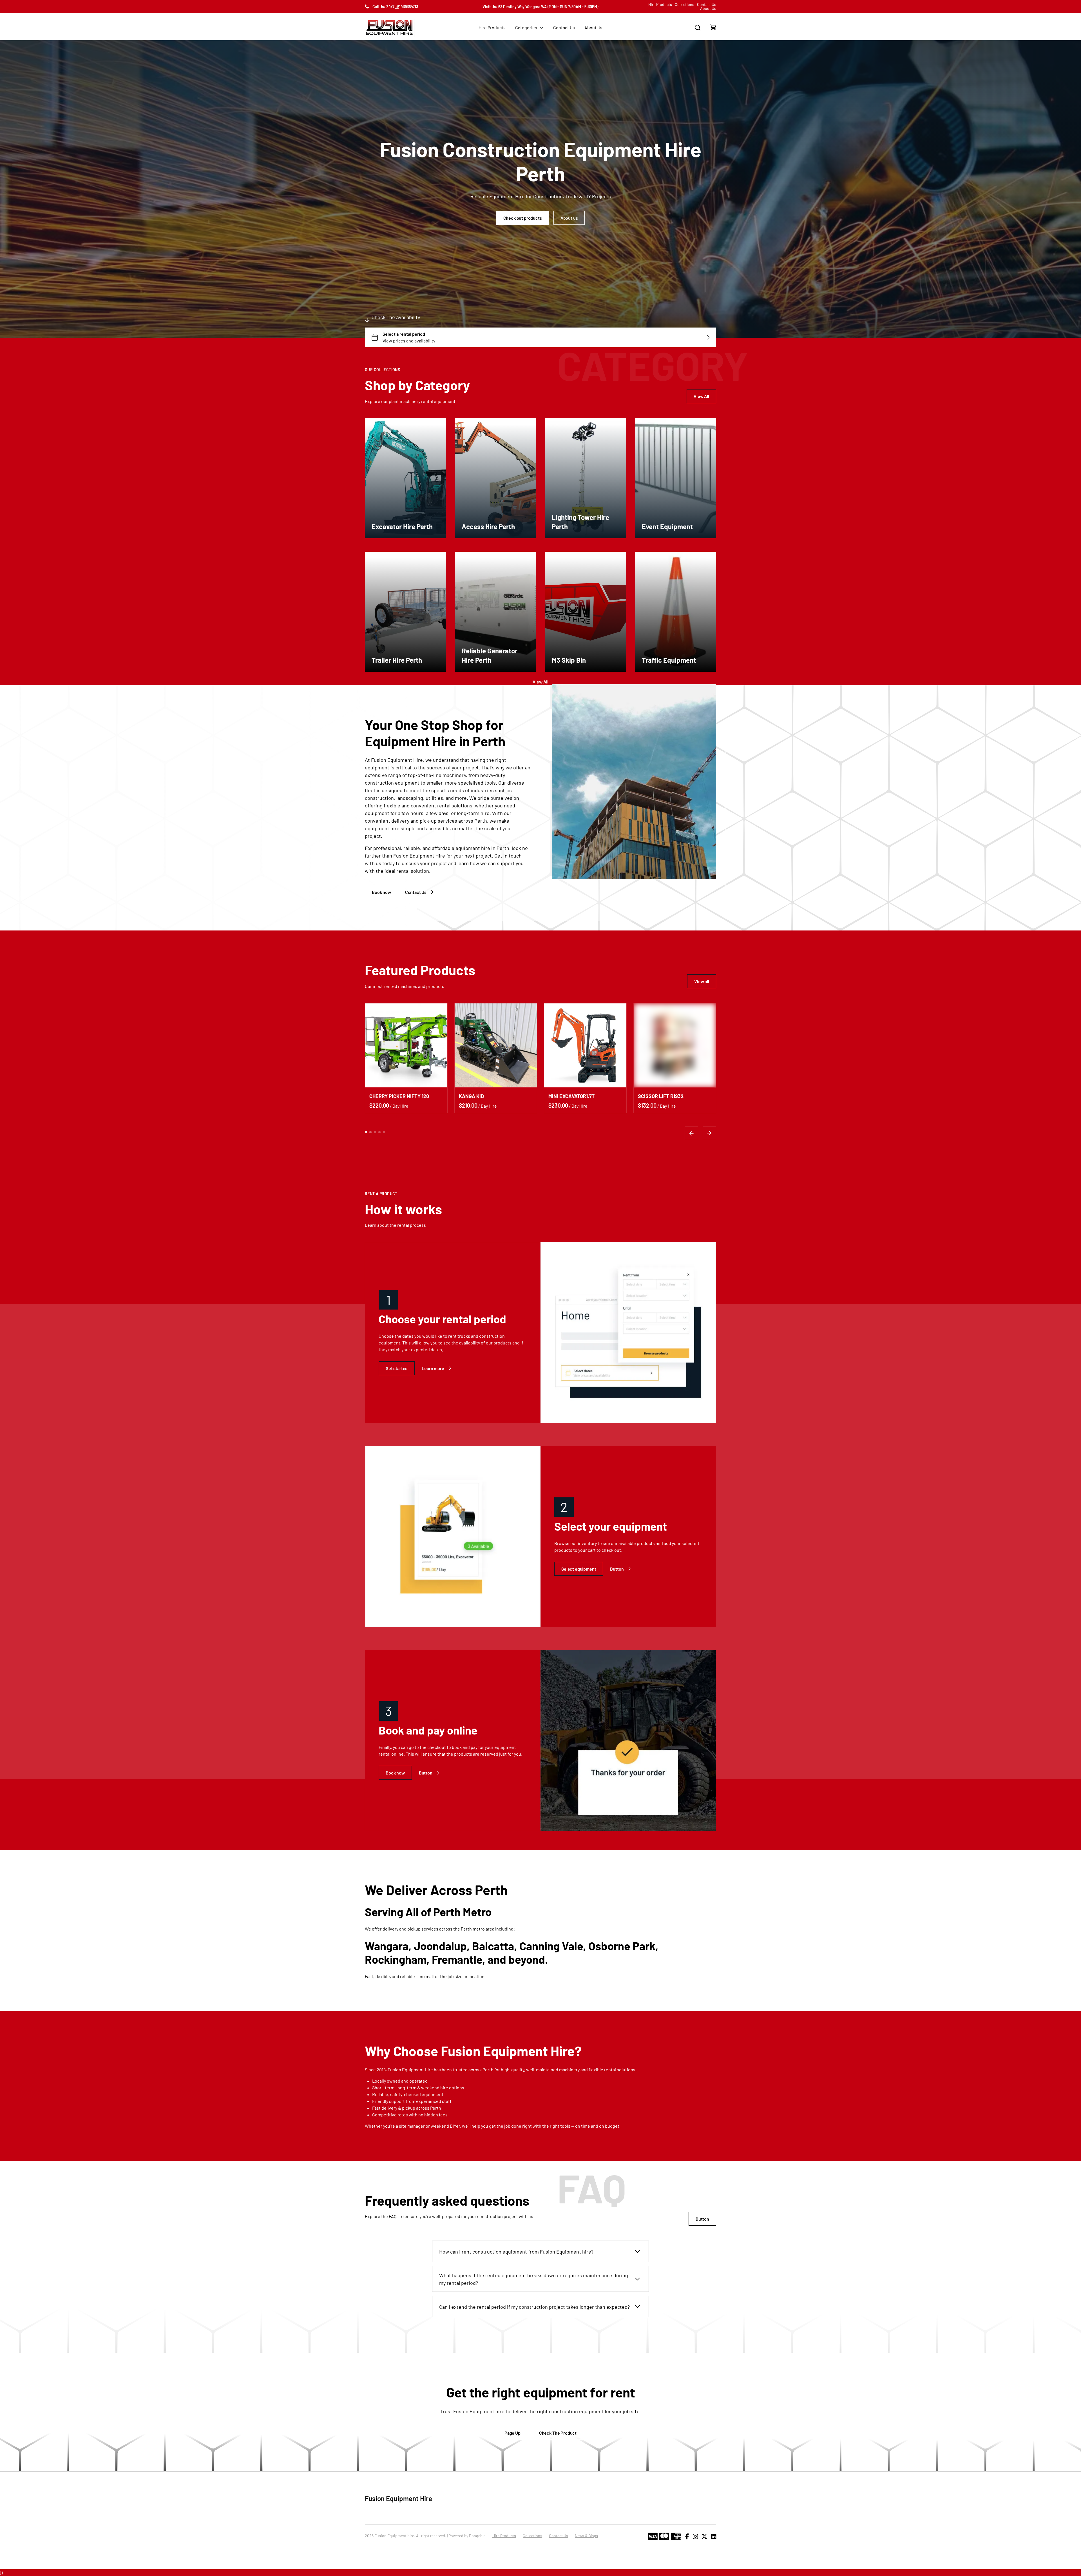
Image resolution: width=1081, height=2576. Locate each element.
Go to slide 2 (370, 1132)
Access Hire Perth (488, 526)
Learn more (433, 1368)
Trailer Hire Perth (397, 660)
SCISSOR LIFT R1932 (392, 1096)
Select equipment (579, 1569)
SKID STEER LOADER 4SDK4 (580, 1096)
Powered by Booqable (467, 2536)
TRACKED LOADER (480, 1096)
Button (617, 1569)
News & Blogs (586, 2536)
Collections (684, 5)
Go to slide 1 (366, 1132)
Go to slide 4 (379, 1132)
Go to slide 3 (375, 1132)
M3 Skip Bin (569, 660)
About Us (708, 8)
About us (569, 218)
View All (701, 396)
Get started (397, 1368)
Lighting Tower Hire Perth (580, 522)
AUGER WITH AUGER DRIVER (670, 1096)
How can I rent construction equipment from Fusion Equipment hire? (516, 2252)
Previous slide (691, 1133)
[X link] (704, 2537)
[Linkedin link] (714, 2537)
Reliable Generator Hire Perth (490, 655)
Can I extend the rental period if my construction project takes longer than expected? (534, 2307)
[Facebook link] (687, 2537)
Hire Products (660, 5)
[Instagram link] (695, 2537)
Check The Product (558, 2433)
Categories (526, 27)
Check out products (523, 218)
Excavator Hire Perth (402, 526)
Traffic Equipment (669, 660)
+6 (397, 7)
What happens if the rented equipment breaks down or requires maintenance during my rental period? (534, 2279)
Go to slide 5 (384, 1132)
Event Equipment (667, 526)
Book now (381, 892)
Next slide (709, 1133)
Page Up (512, 2433)
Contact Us (707, 5)
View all (702, 981)
